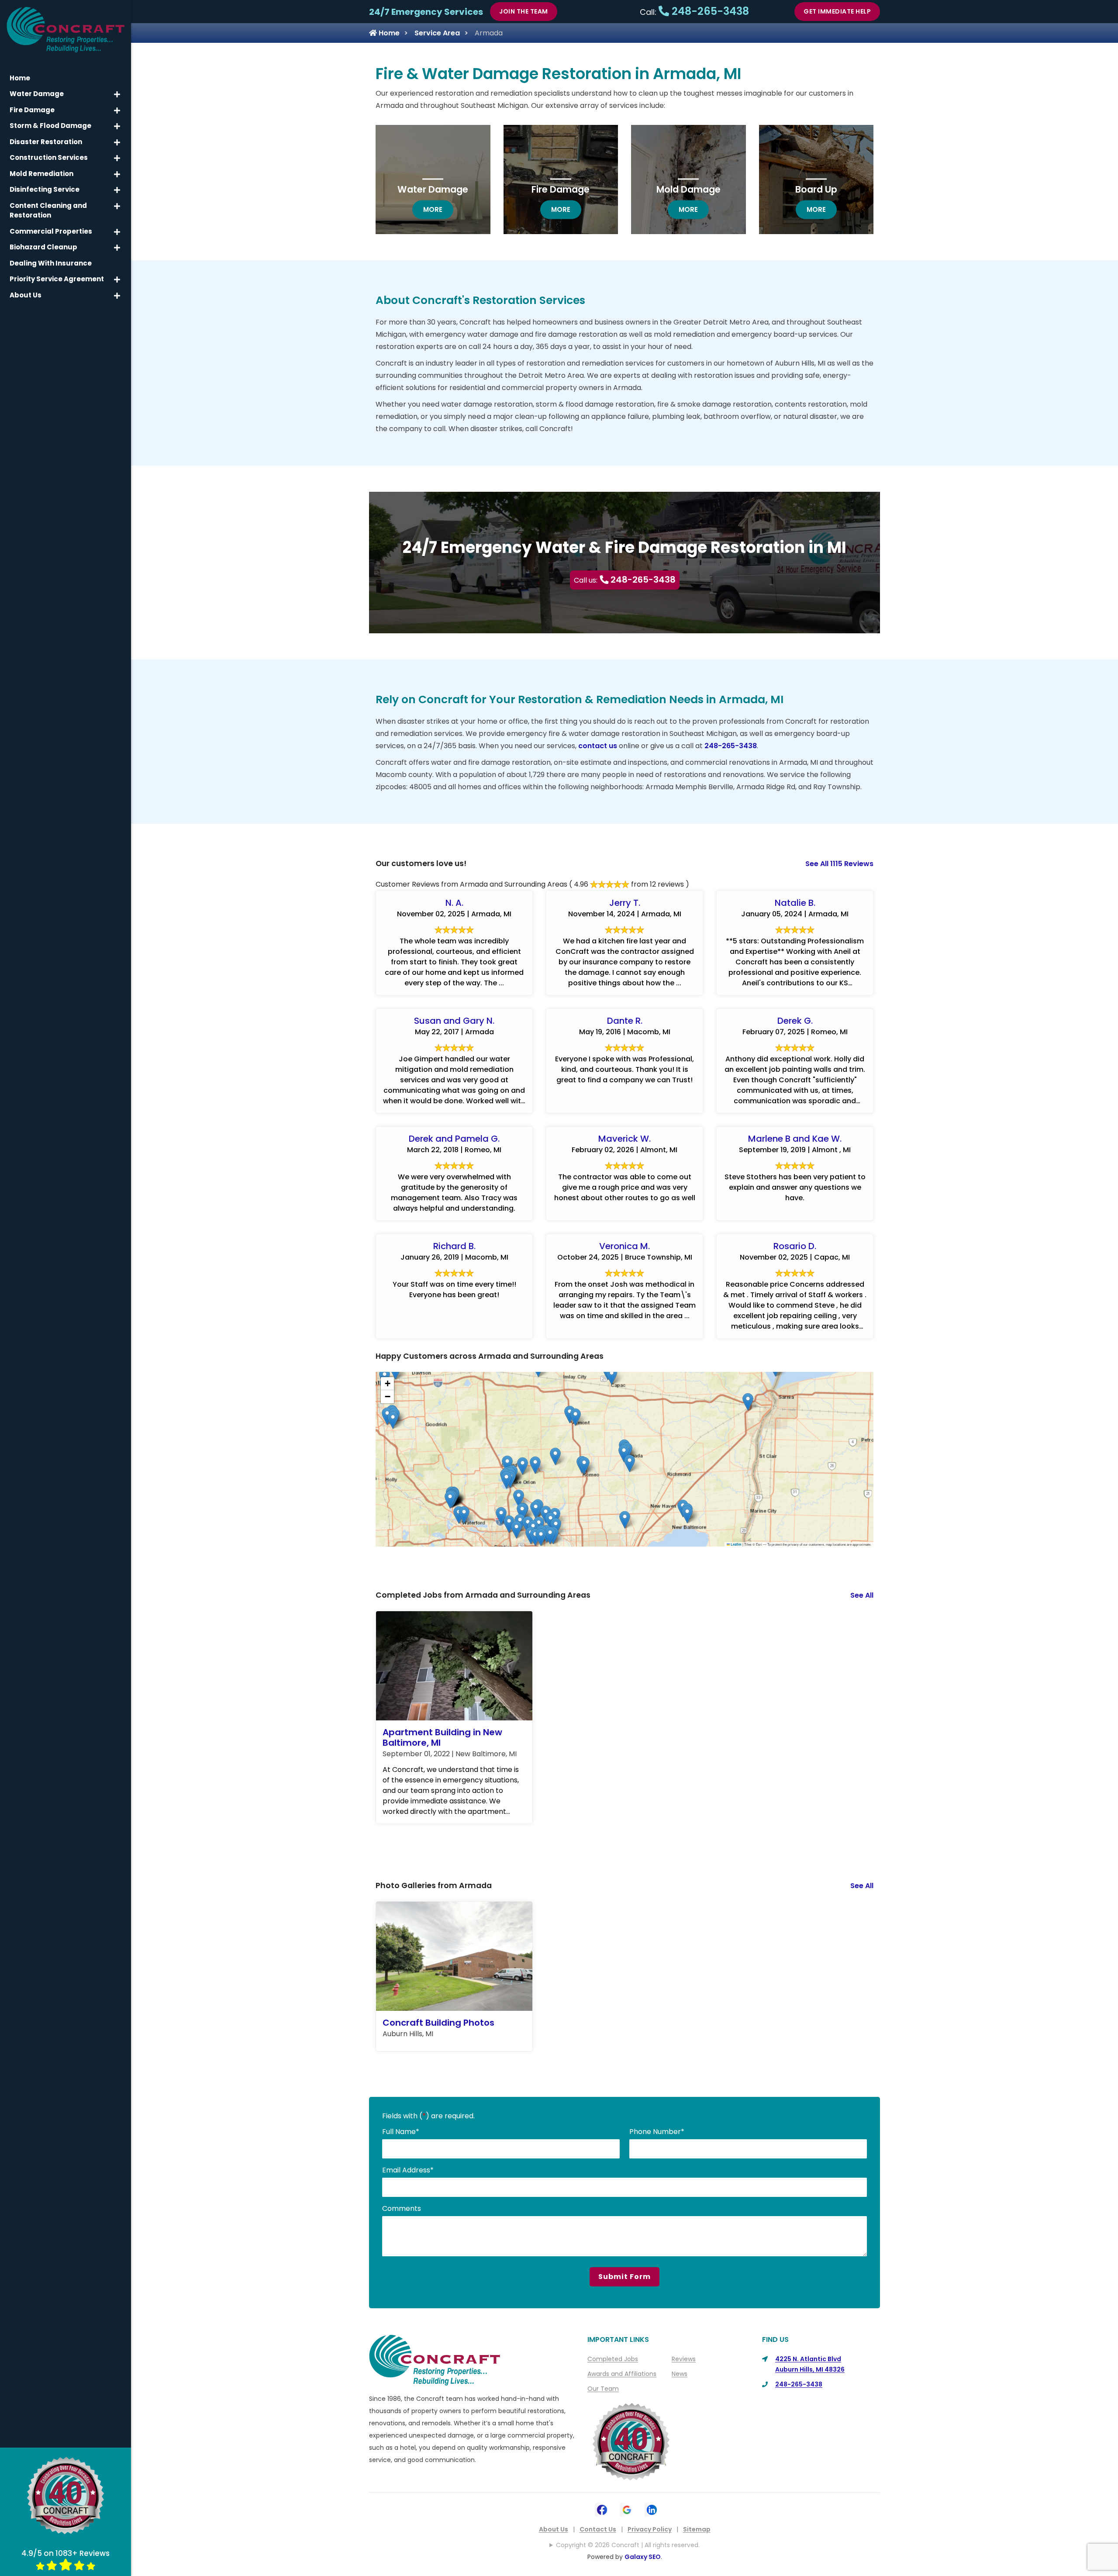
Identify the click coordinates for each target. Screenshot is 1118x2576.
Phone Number (657, 2132)
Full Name (401, 2132)
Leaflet (736, 1544)
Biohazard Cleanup (43, 247)
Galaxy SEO (643, 2557)
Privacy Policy (650, 2529)
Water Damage (433, 189)
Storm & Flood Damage (50, 126)
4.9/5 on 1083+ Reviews (66, 2553)
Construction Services (49, 157)
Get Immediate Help (837, 11)
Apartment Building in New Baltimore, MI (442, 1737)
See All (862, 1595)
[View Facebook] (602, 2509)
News (680, 2374)
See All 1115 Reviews (839, 864)
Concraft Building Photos (438, 2023)
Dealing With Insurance (51, 263)
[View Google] (627, 2509)
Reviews (684, 2359)
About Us (554, 2529)
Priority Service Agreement (57, 279)
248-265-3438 (709, 11)
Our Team (603, 2389)
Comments (402, 2208)
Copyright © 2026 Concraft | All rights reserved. (628, 2545)
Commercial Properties (51, 231)
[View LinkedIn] (652, 2509)
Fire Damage (561, 189)
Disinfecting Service (45, 189)
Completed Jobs (613, 2359)
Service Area (437, 33)
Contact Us (598, 2529)
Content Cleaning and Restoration (48, 211)
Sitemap (697, 2529)
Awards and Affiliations (622, 2374)
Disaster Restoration (46, 142)
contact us (598, 746)
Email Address (408, 2170)
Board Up (816, 189)
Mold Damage (688, 189)
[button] (748, 1402)
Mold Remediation (41, 174)
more (438, 209)
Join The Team (524, 11)
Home (388, 33)
